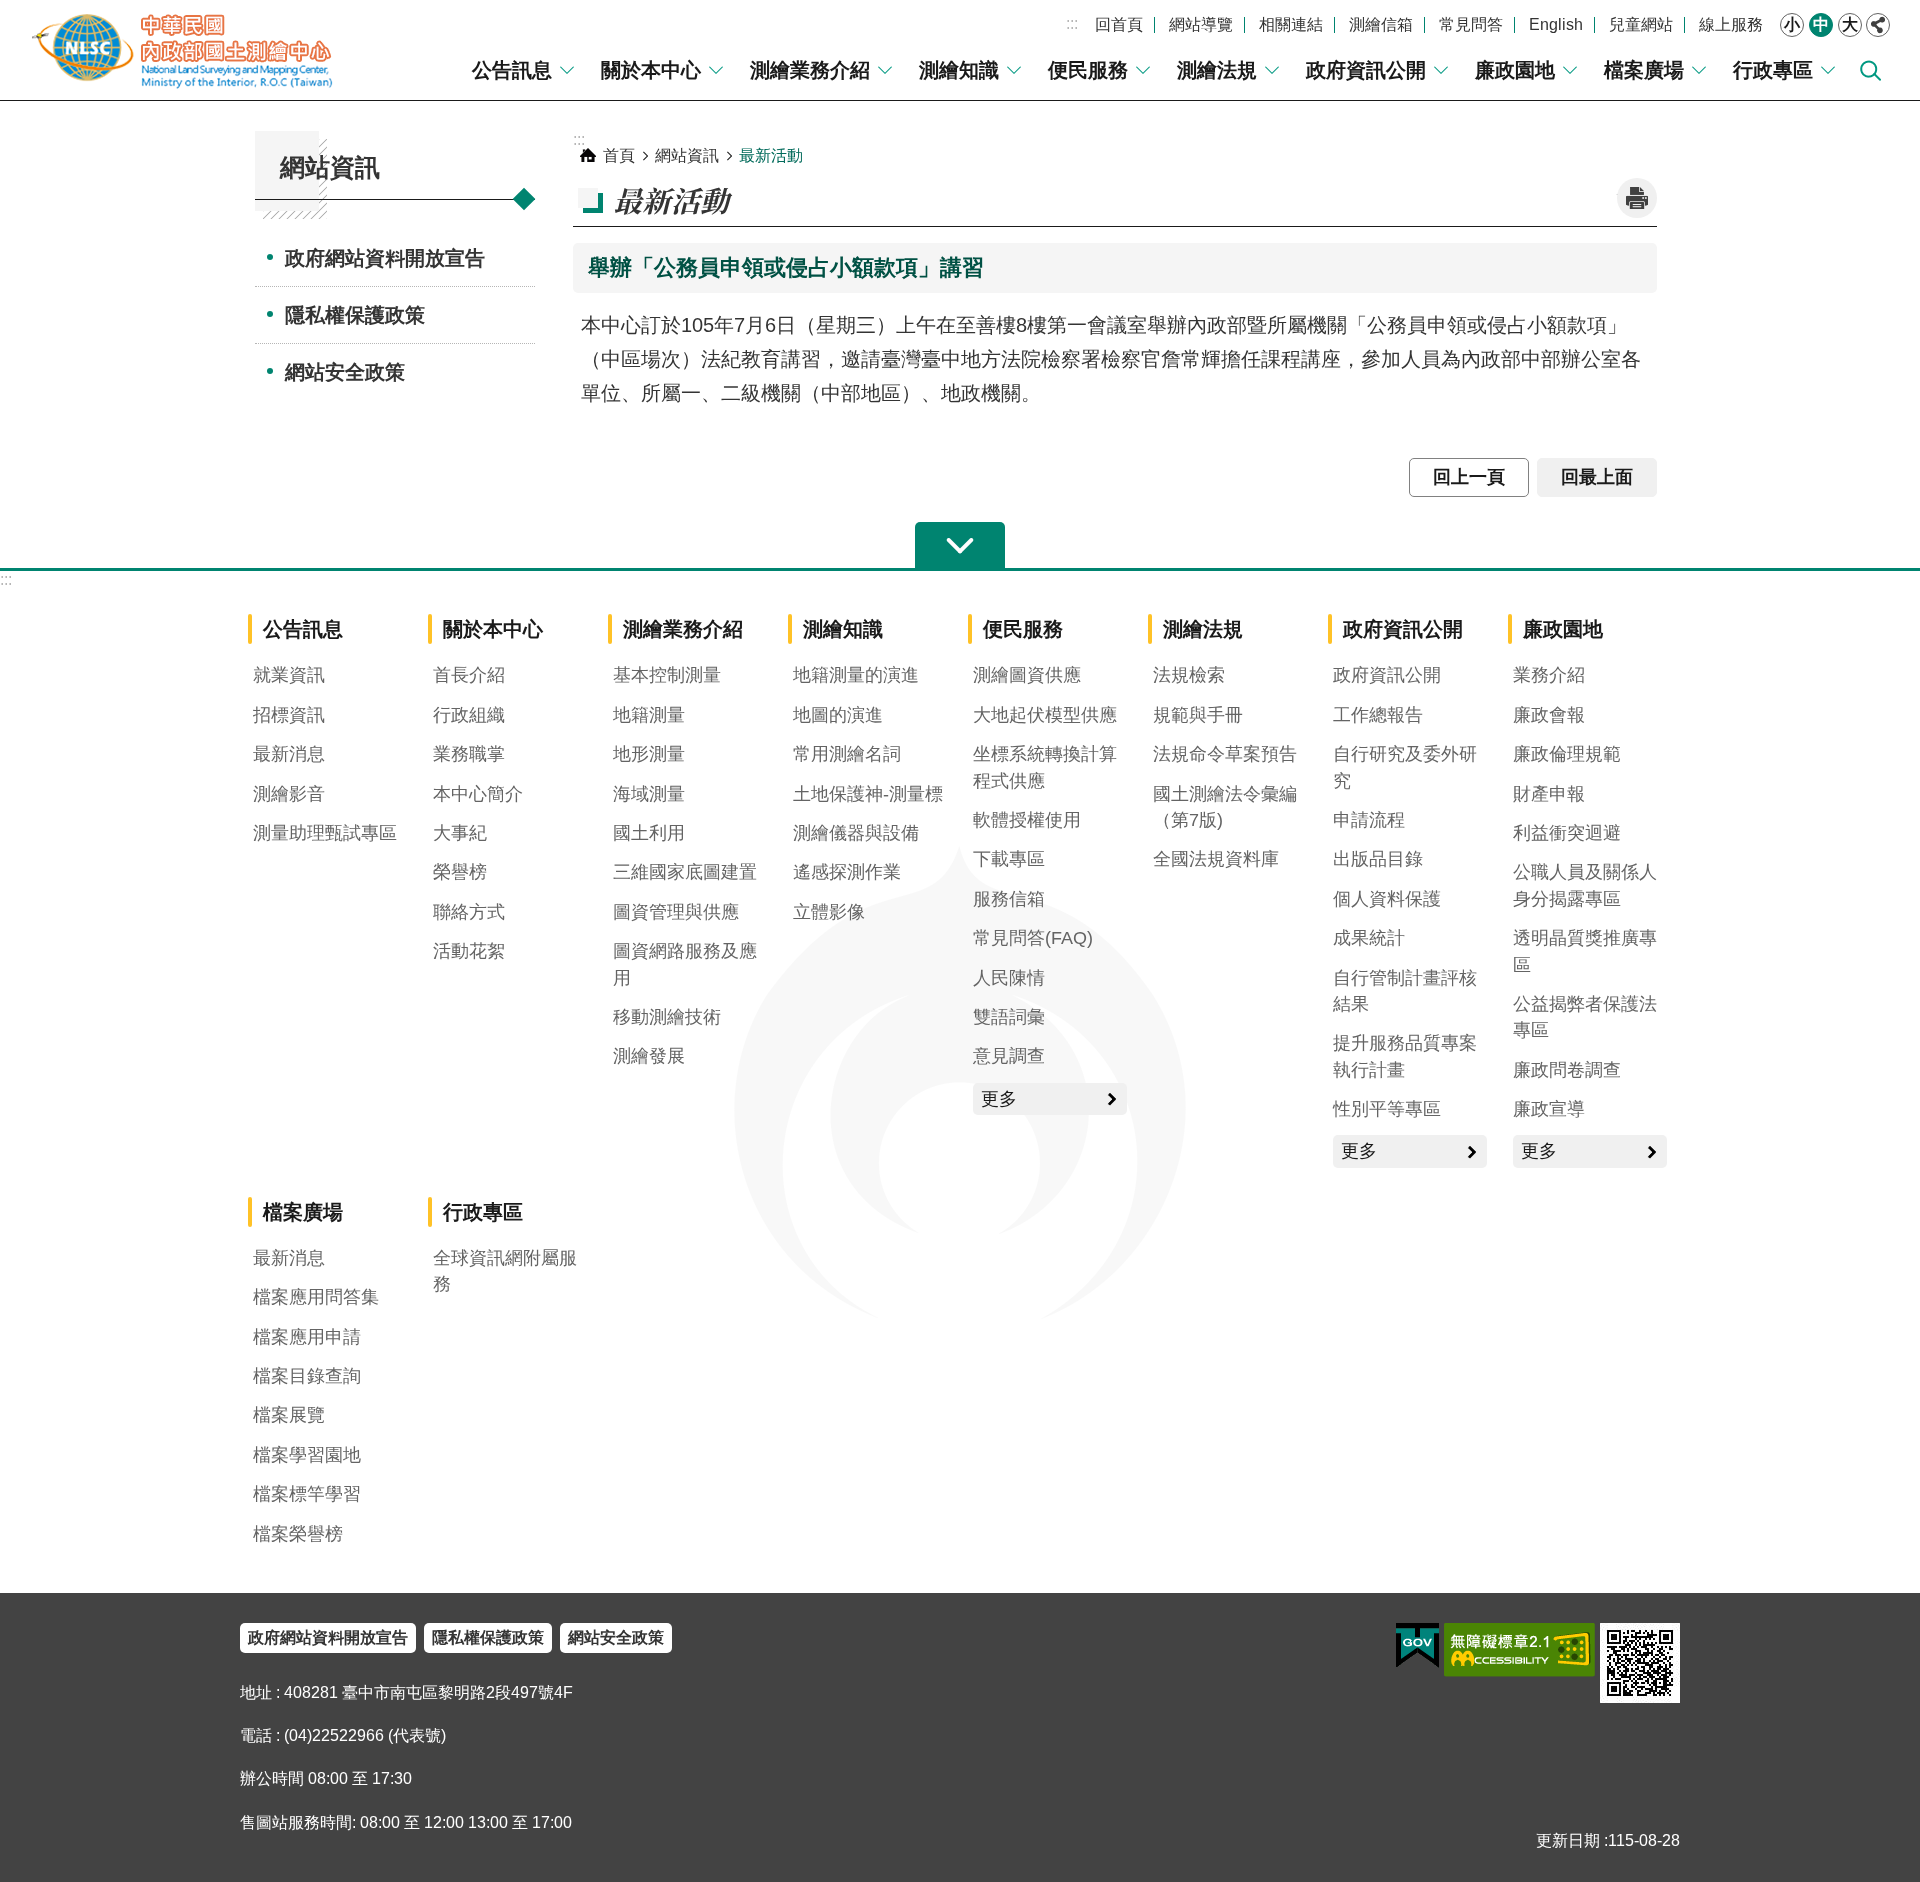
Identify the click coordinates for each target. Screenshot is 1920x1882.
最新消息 (289, 754)
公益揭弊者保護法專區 (1585, 1017)
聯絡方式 (469, 912)
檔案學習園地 (307, 1455)
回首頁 (1119, 24)
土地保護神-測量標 (868, 794)
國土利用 (649, 833)
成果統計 (1369, 938)
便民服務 (1088, 70)
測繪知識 (959, 70)
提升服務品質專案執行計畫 (1405, 1056)
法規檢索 (1189, 675)
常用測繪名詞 (847, 754)
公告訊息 (512, 70)
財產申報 (1549, 794)
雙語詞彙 (1009, 1017)
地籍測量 (649, 715)
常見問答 (1471, 24)
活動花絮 (469, 951)
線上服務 (1731, 24)
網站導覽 (1201, 24)
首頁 (619, 155)
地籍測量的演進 (856, 675)
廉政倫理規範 (1567, 754)
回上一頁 (1469, 477)
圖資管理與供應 (676, 912)
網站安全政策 (345, 372)
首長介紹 (469, 675)
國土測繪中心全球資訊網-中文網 (185, 50)
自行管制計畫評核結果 (1405, 991)
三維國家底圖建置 (685, 872)
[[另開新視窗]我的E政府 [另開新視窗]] (1417, 1646)
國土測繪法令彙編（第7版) (1225, 807)
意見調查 (1009, 1056)
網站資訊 (687, 155)
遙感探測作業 (847, 872)
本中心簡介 (478, 794)
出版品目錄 (1378, 859)
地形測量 (649, 754)
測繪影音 (289, 794)
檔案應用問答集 (316, 1297)
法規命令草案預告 (1225, 754)
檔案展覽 (289, 1415)
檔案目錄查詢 (307, 1376)
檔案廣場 (1644, 70)
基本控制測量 (667, 675)
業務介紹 (1549, 675)
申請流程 (1369, 820)
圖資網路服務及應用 (685, 964)
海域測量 (649, 794)
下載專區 (1009, 859)
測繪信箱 (1381, 24)
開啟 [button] (960, 546)
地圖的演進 (838, 715)
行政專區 (1773, 70)
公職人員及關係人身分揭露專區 (1585, 885)
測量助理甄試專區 (325, 833)
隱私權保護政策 (355, 315)
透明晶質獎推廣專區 (1585, 951)
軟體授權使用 (1027, 820)
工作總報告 (1378, 715)
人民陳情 (1009, 978)
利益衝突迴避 (1567, 833)
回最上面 (1597, 477)
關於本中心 (651, 70)
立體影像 (829, 912)
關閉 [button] (1878, 25)
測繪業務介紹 (810, 70)
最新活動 (771, 155)
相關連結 (1291, 24)
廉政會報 (1549, 715)
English (1556, 24)
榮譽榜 (460, 872)
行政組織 (469, 715)
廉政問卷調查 (1567, 1070)
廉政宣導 (1549, 1109)
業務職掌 (469, 754)
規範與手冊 (1198, 715)
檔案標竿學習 (307, 1494)
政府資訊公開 (1366, 70)
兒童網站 (1641, 24)
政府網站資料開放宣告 (385, 258)
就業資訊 (289, 675)
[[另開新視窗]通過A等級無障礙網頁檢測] (1519, 1650)
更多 (999, 1099)
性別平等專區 (1387, 1109)
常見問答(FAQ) (1033, 938)
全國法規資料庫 (1216, 859)
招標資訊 (289, 715)
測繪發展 (649, 1056)
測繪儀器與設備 (856, 833)
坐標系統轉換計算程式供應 (1045, 767)
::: (1072, 23)
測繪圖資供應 (1027, 675)
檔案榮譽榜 (298, 1534)
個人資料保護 (1387, 899)
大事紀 (460, 833)
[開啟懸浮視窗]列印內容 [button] (1637, 198)
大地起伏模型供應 (1045, 715)
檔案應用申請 (307, 1337)
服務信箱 (1009, 899)
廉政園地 (1515, 70)
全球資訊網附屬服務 (505, 1271)
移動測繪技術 (667, 1017)
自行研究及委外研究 (1405, 767)
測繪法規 (1217, 70)
